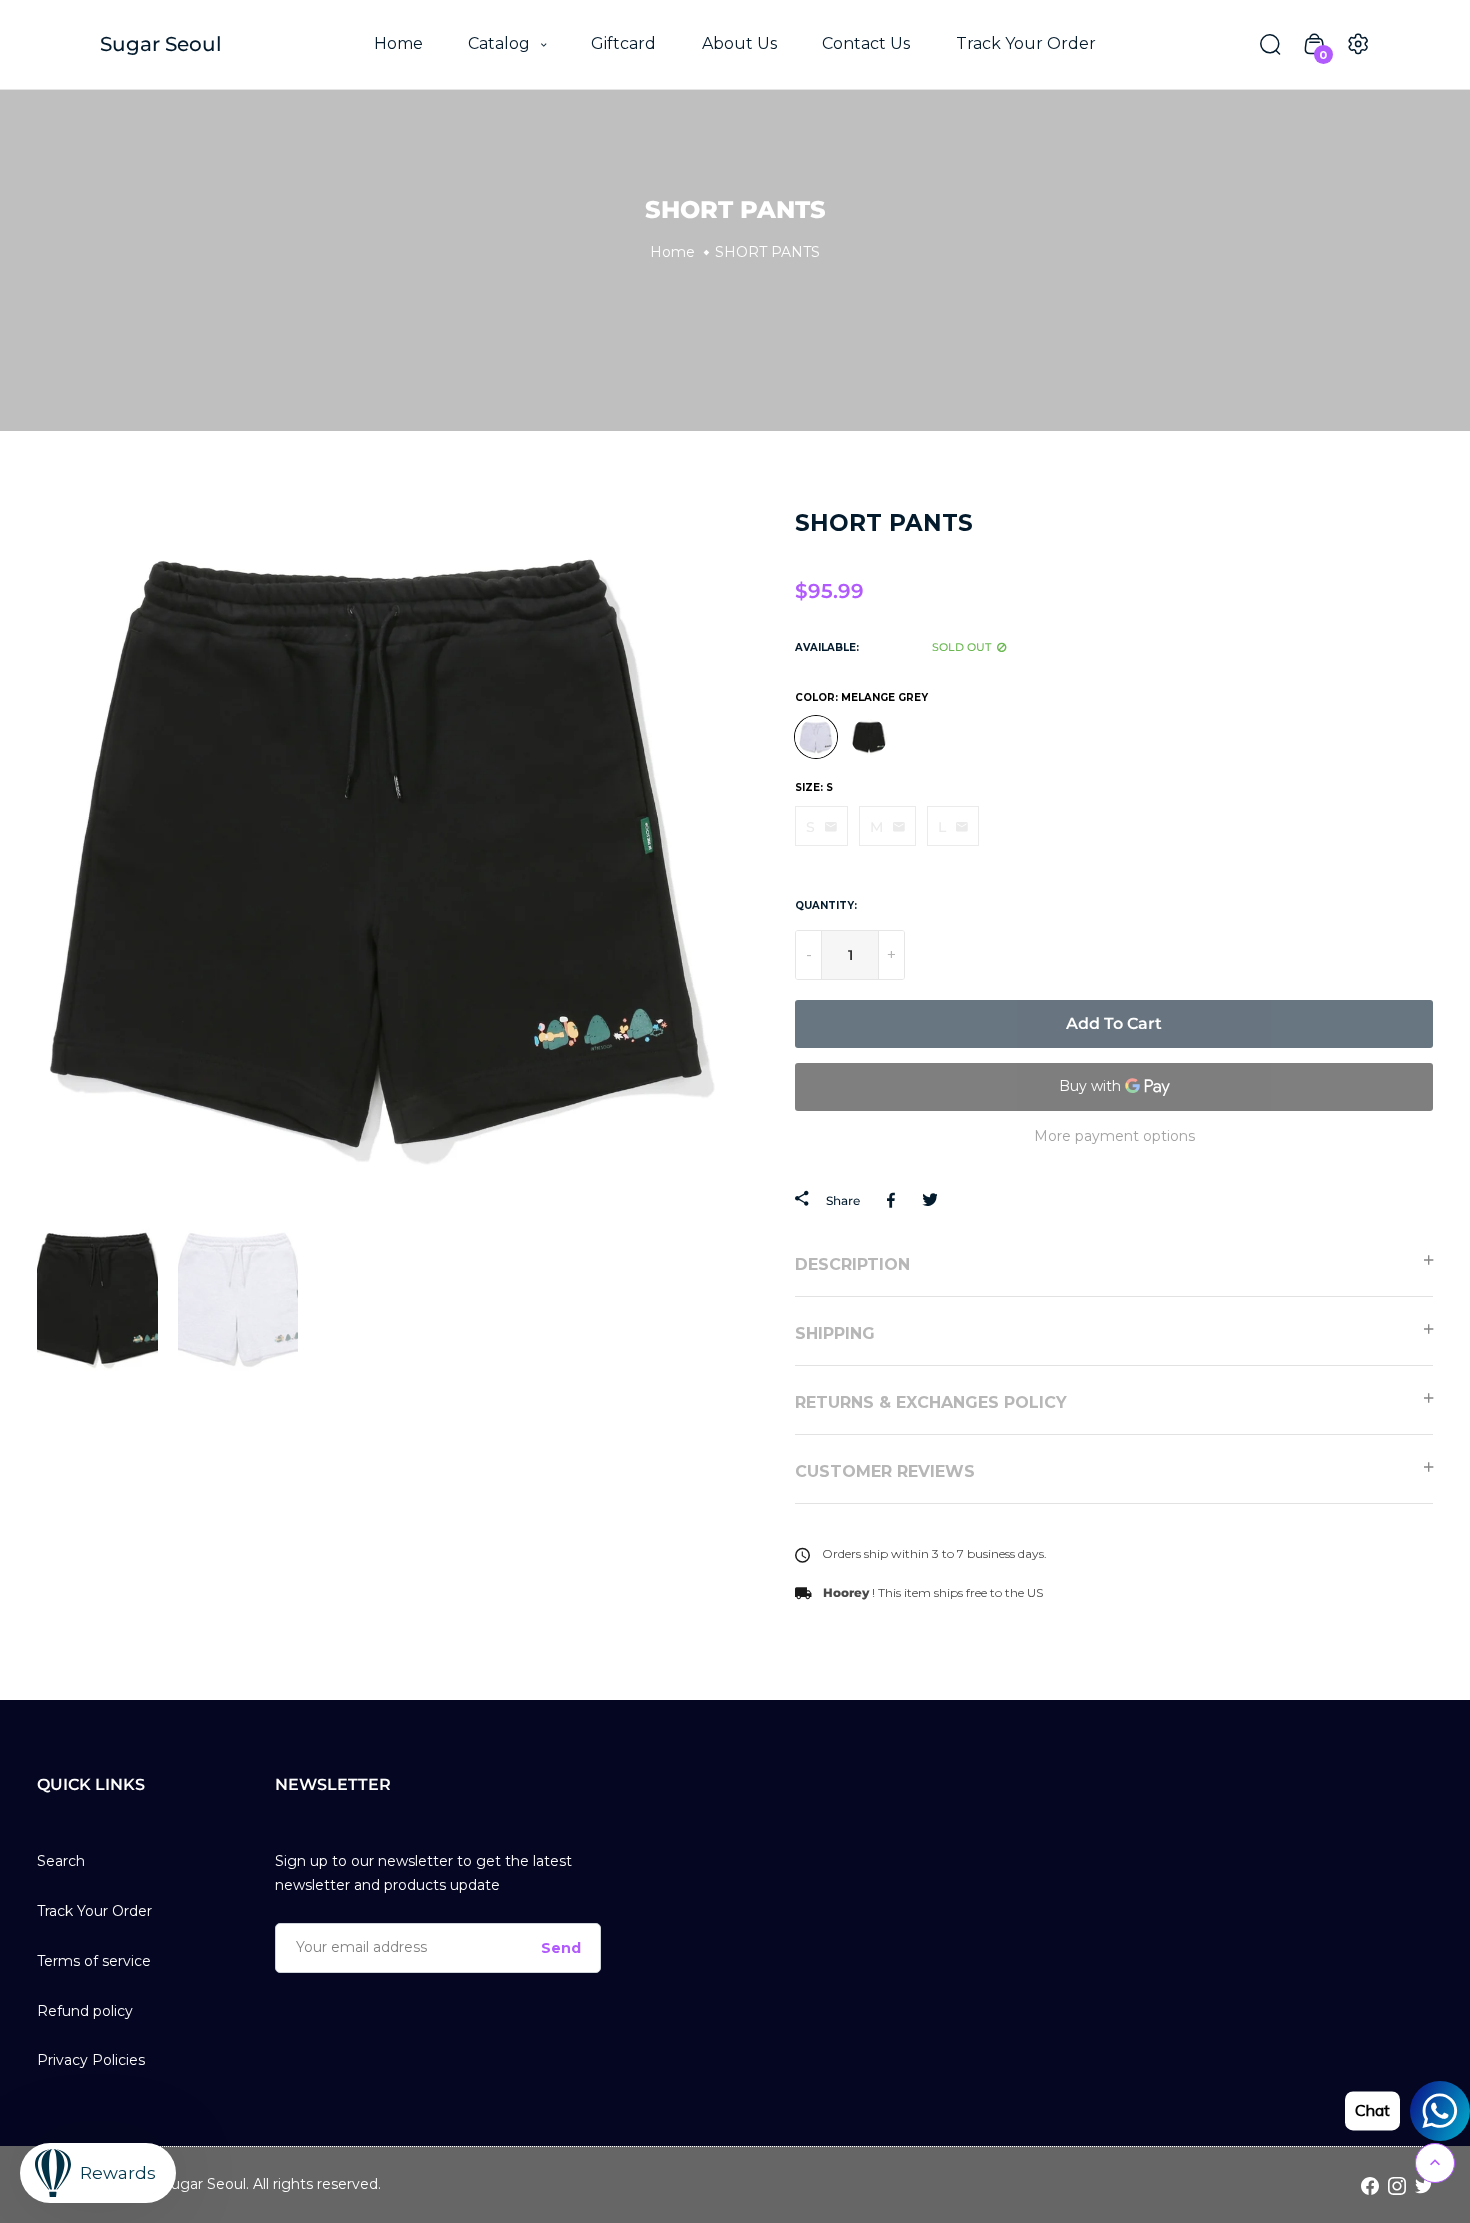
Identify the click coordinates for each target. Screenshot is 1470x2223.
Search (61, 1861)
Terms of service (94, 1961)
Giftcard (623, 43)
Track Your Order (1026, 43)
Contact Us (866, 43)
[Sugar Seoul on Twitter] (1424, 2184)
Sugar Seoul (161, 44)
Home (398, 43)
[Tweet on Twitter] (929, 1199)
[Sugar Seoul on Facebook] (1370, 2184)
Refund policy (85, 2011)
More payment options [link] (1114, 1136)
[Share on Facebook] (894, 1199)
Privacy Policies (91, 2060)
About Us (739, 43)
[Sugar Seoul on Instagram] (1397, 2184)
